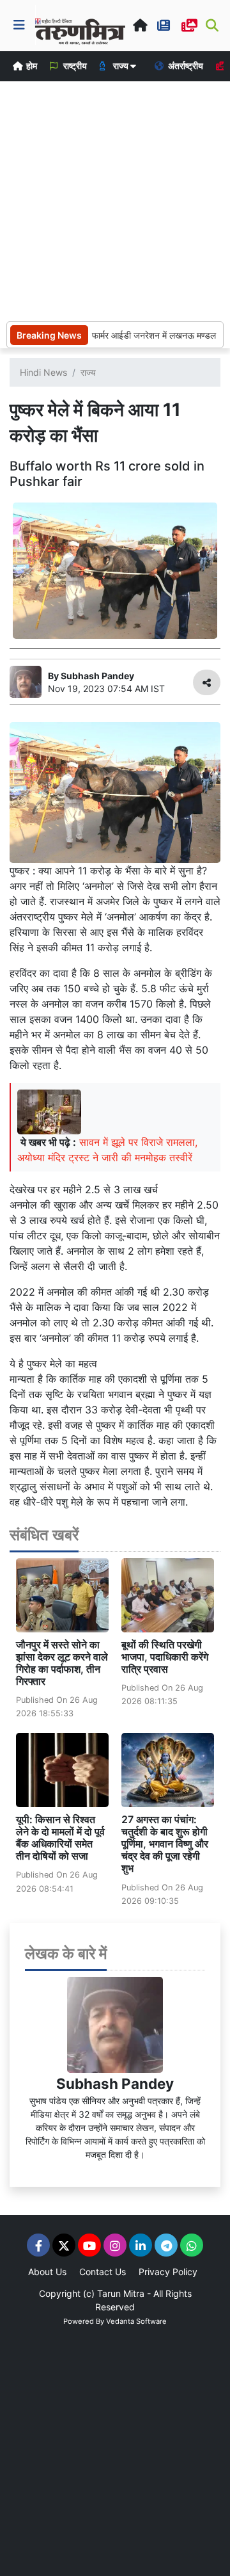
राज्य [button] (121, 66)
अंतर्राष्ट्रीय (185, 66)
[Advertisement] (115, 200)
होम (31, 66)
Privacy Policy (168, 2272)
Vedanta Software (136, 2321)
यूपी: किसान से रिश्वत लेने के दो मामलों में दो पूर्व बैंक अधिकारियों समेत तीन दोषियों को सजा (60, 1838)
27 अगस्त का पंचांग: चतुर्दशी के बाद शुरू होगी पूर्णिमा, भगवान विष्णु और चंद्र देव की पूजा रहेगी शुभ (165, 1844)
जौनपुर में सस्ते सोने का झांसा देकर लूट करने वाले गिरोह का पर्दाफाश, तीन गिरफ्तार (62, 1663)
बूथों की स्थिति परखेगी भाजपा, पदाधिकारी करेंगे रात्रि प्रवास (165, 1657)
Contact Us (103, 2272)
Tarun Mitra (121, 2293)
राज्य (88, 372)
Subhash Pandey (115, 2083)
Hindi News (43, 372)
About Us (47, 2272)
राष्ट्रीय (74, 66)
